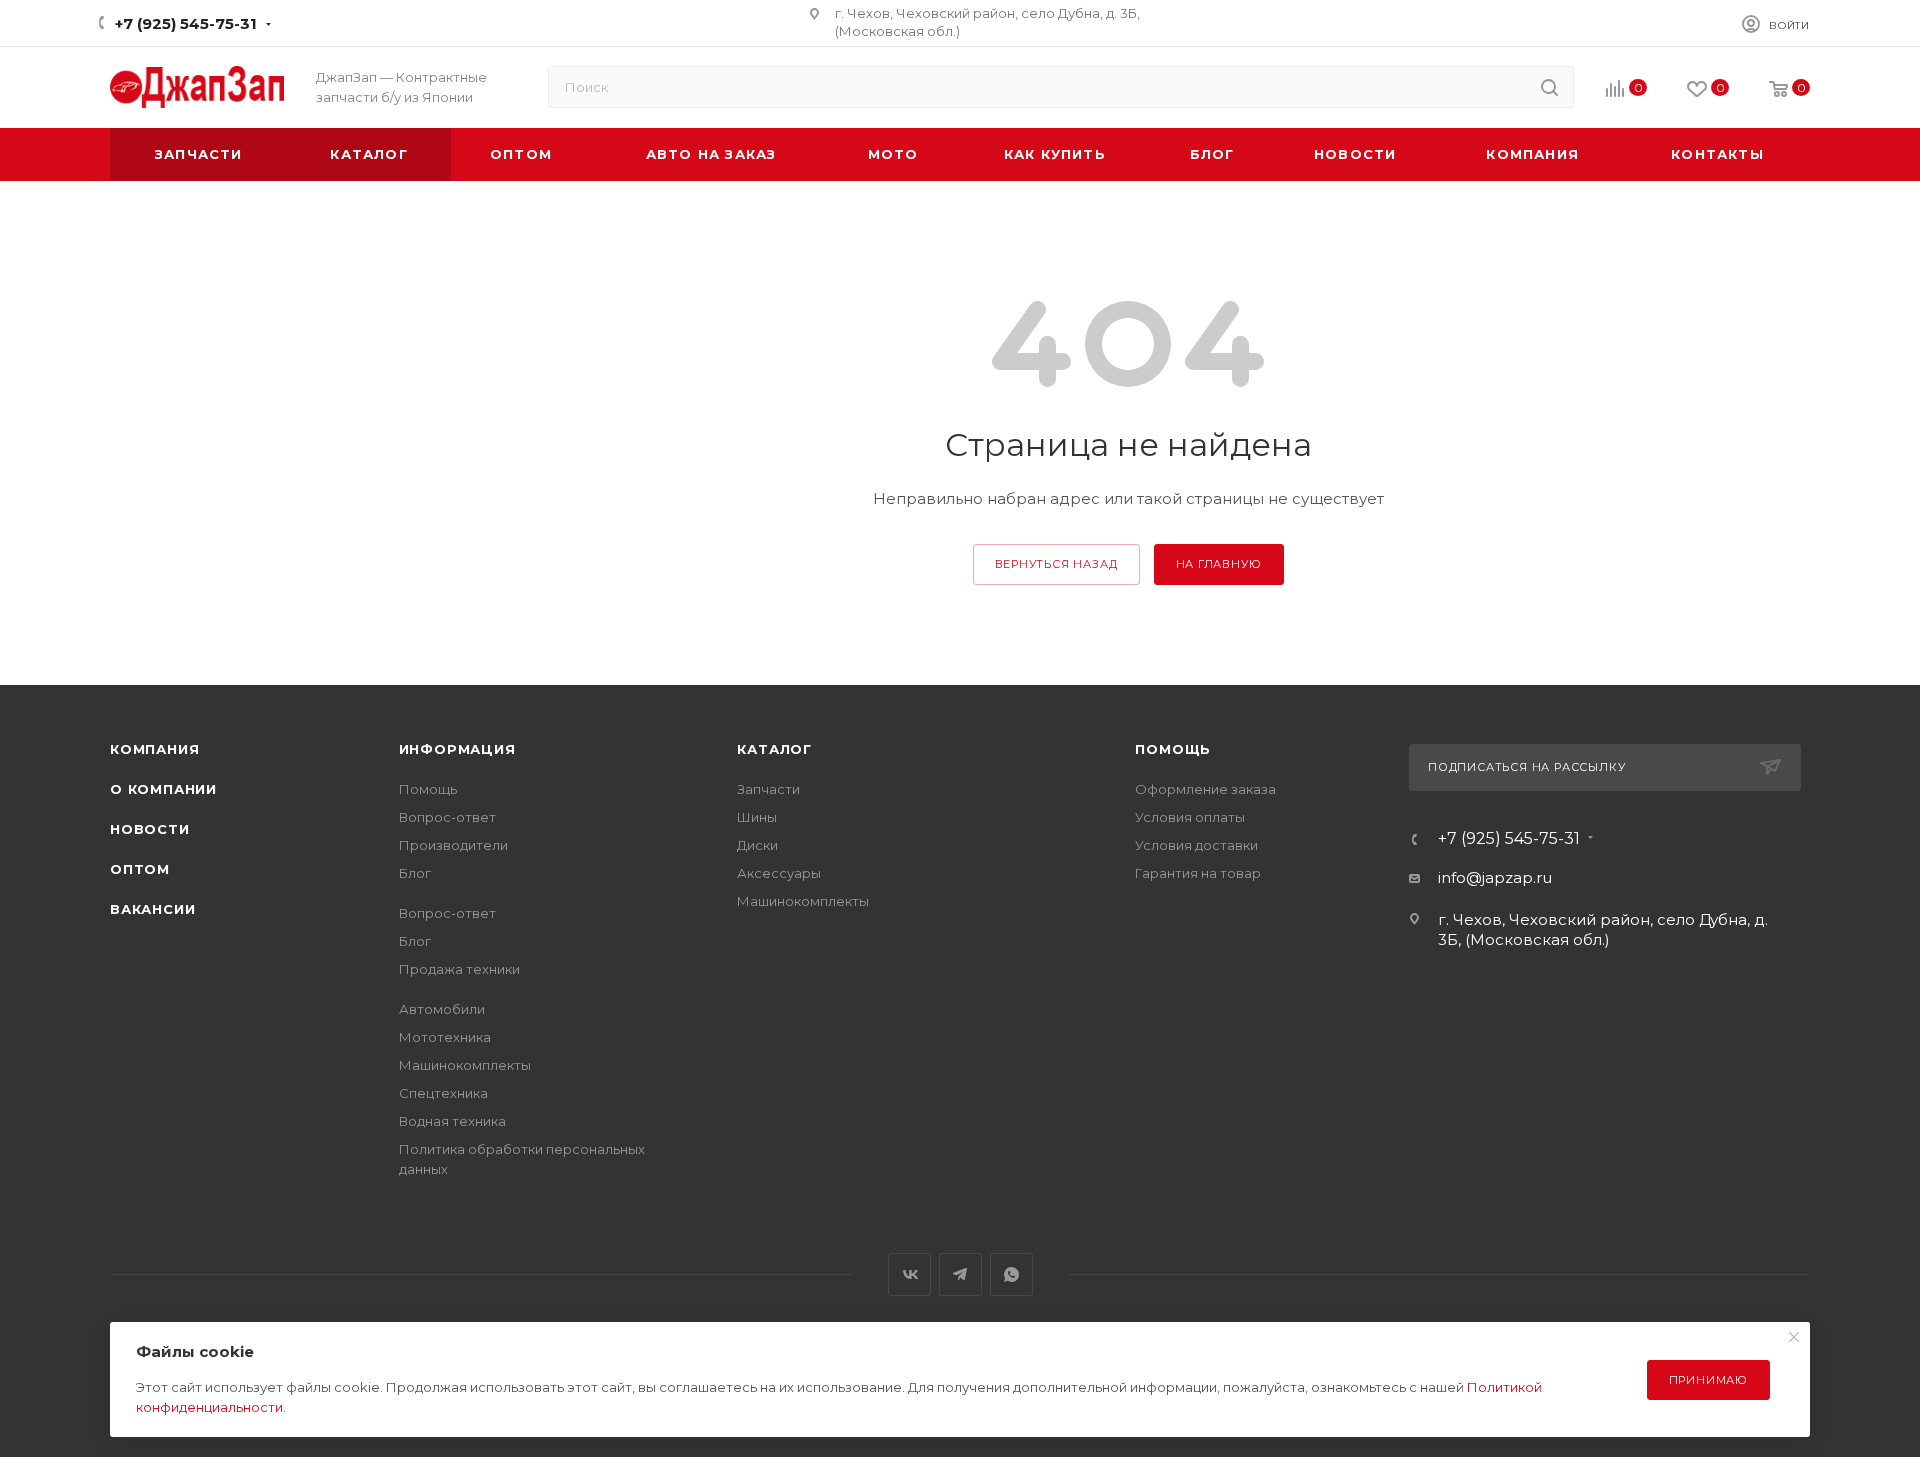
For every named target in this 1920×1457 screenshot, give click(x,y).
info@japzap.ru (1495, 877)
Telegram (960, 1274)
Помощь (428, 789)
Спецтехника (443, 1093)
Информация (457, 749)
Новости (150, 829)
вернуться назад (1056, 564)
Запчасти (768, 789)
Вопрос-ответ (447, 817)
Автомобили (442, 1009)
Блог (415, 873)
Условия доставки (1196, 845)
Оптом (140, 869)
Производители (453, 845)
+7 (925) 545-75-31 (186, 23)
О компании (163, 789)
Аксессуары (779, 873)
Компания (154, 749)
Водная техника (452, 1121)
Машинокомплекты (465, 1065)
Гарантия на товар (1198, 873)
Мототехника (445, 1037)
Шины (757, 817)
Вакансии (152, 909)
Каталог (774, 749)
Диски (757, 845)
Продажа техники (459, 969)
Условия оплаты (1190, 817)
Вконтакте (909, 1274)
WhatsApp (1011, 1274)
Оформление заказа (1205, 789)
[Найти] (1549, 87)
